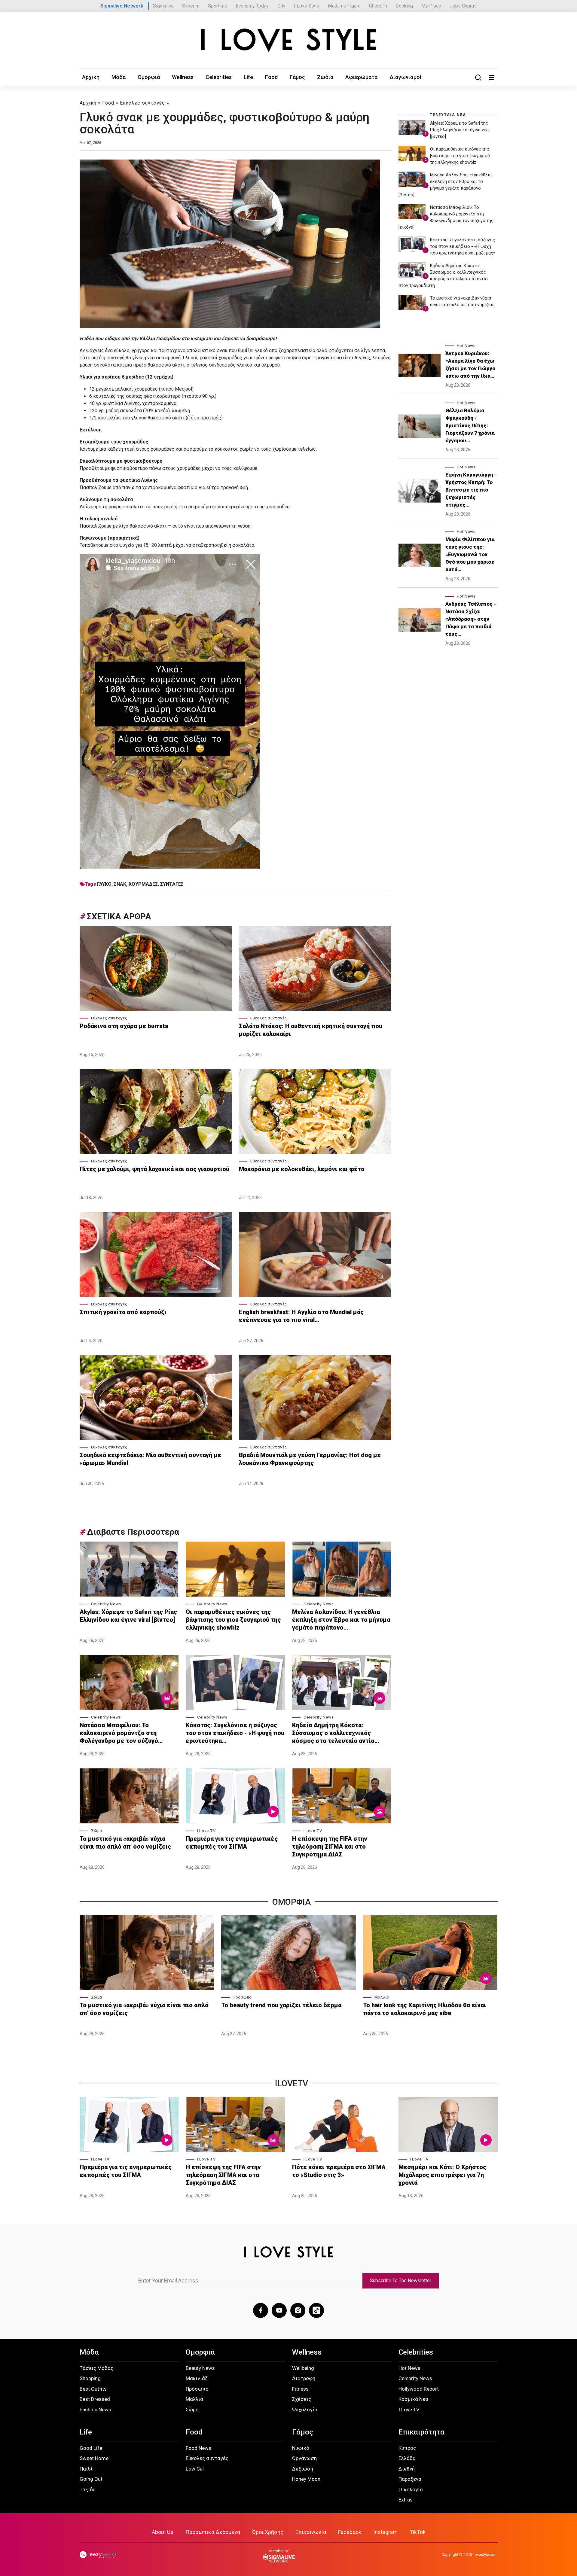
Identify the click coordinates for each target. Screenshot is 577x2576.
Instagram (385, 2532)
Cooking (404, 6)
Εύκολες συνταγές (142, 103)
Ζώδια (325, 77)
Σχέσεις (302, 2399)
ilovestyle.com (485, 2555)
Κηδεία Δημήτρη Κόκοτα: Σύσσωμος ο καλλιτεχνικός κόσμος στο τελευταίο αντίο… (336, 1733)
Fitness (300, 2389)
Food (271, 77)
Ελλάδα (407, 2458)
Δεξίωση (303, 2469)
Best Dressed (95, 2399)
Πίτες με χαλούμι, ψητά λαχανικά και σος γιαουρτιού (154, 1169)
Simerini (191, 6)
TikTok (418, 2532)
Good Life (91, 2448)
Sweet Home (94, 2458)
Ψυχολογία (305, 2410)
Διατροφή (304, 2378)
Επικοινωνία (311, 2532)
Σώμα (97, 1831)
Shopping (90, 2378)
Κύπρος (407, 2448)
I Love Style (307, 6)
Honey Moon (306, 2479)
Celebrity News (106, 1604)
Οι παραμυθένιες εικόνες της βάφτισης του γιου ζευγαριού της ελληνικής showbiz (233, 1620)
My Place (431, 6)
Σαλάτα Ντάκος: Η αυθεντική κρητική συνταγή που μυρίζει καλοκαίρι (311, 1030)
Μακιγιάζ (197, 2378)
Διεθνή (407, 2469)
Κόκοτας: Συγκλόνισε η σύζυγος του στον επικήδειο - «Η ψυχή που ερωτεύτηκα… (235, 1733)
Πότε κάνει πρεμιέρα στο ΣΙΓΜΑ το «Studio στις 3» (339, 2171)
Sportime (218, 6)
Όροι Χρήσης (268, 2532)
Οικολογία (411, 2489)
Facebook (350, 2532)
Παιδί (86, 2469)
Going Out (91, 2479)
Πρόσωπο (242, 1997)
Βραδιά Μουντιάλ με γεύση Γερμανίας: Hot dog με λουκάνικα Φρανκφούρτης (310, 1459)
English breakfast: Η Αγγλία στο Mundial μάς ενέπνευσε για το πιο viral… (301, 1316)
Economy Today (252, 6)
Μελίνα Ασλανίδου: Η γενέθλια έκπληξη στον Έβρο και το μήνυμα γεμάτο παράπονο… (341, 1620)
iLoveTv (292, 2083)
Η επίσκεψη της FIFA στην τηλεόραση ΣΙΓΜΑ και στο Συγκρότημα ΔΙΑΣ (330, 1847)
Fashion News (95, 2410)
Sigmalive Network (122, 6)
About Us (163, 2532)
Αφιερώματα (361, 77)
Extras (406, 2500)
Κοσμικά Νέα (413, 2399)
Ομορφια (292, 1902)
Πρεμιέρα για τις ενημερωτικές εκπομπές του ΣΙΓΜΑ (232, 1843)
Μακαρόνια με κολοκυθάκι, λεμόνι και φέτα (302, 1169)
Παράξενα (410, 2479)
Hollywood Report (419, 2389)
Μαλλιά (382, 1997)
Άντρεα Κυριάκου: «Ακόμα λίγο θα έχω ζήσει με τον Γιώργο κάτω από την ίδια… (470, 365)
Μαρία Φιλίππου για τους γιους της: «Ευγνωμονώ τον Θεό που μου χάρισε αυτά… (470, 554)
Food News (198, 2448)
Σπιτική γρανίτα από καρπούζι (124, 1312)
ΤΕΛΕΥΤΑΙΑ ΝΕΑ (448, 115)
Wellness (183, 77)
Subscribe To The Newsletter (401, 2281)
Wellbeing (303, 2368)
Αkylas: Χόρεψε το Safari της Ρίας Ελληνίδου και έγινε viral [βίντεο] (128, 1616)
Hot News (466, 346)
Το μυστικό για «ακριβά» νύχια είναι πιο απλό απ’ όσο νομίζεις (125, 1843)
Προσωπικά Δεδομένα (213, 2532)
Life (248, 77)
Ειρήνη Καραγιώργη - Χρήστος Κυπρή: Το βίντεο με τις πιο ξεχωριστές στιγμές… (471, 490)
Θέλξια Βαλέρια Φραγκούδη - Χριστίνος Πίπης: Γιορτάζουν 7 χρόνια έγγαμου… (470, 425)
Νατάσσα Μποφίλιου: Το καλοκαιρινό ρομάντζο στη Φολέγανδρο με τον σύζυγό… (121, 1733)
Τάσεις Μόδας (96, 2368)
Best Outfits (93, 2389)
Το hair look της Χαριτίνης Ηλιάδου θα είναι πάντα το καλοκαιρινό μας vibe (424, 2009)
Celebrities (219, 77)
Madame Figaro (344, 6)
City (281, 6)
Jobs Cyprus (463, 6)
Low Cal (195, 2469)
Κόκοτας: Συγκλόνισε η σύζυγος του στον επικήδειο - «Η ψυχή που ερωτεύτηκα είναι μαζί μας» (463, 246)
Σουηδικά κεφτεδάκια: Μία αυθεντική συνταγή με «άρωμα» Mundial (150, 1459)
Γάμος (297, 77)
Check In (378, 6)
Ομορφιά (149, 77)
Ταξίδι (87, 2489)
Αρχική (91, 77)
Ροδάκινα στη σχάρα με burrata (124, 1026)
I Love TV (206, 1831)
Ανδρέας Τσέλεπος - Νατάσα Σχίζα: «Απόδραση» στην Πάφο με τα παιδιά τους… (471, 619)
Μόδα (119, 77)
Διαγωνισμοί (406, 77)
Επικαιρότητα (421, 2432)
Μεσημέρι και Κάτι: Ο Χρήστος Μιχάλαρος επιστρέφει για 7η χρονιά (442, 2175)
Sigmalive (163, 6)
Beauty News (200, 2368)
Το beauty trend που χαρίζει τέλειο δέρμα (281, 2005)
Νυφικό (301, 2448)
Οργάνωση (304, 2458)
